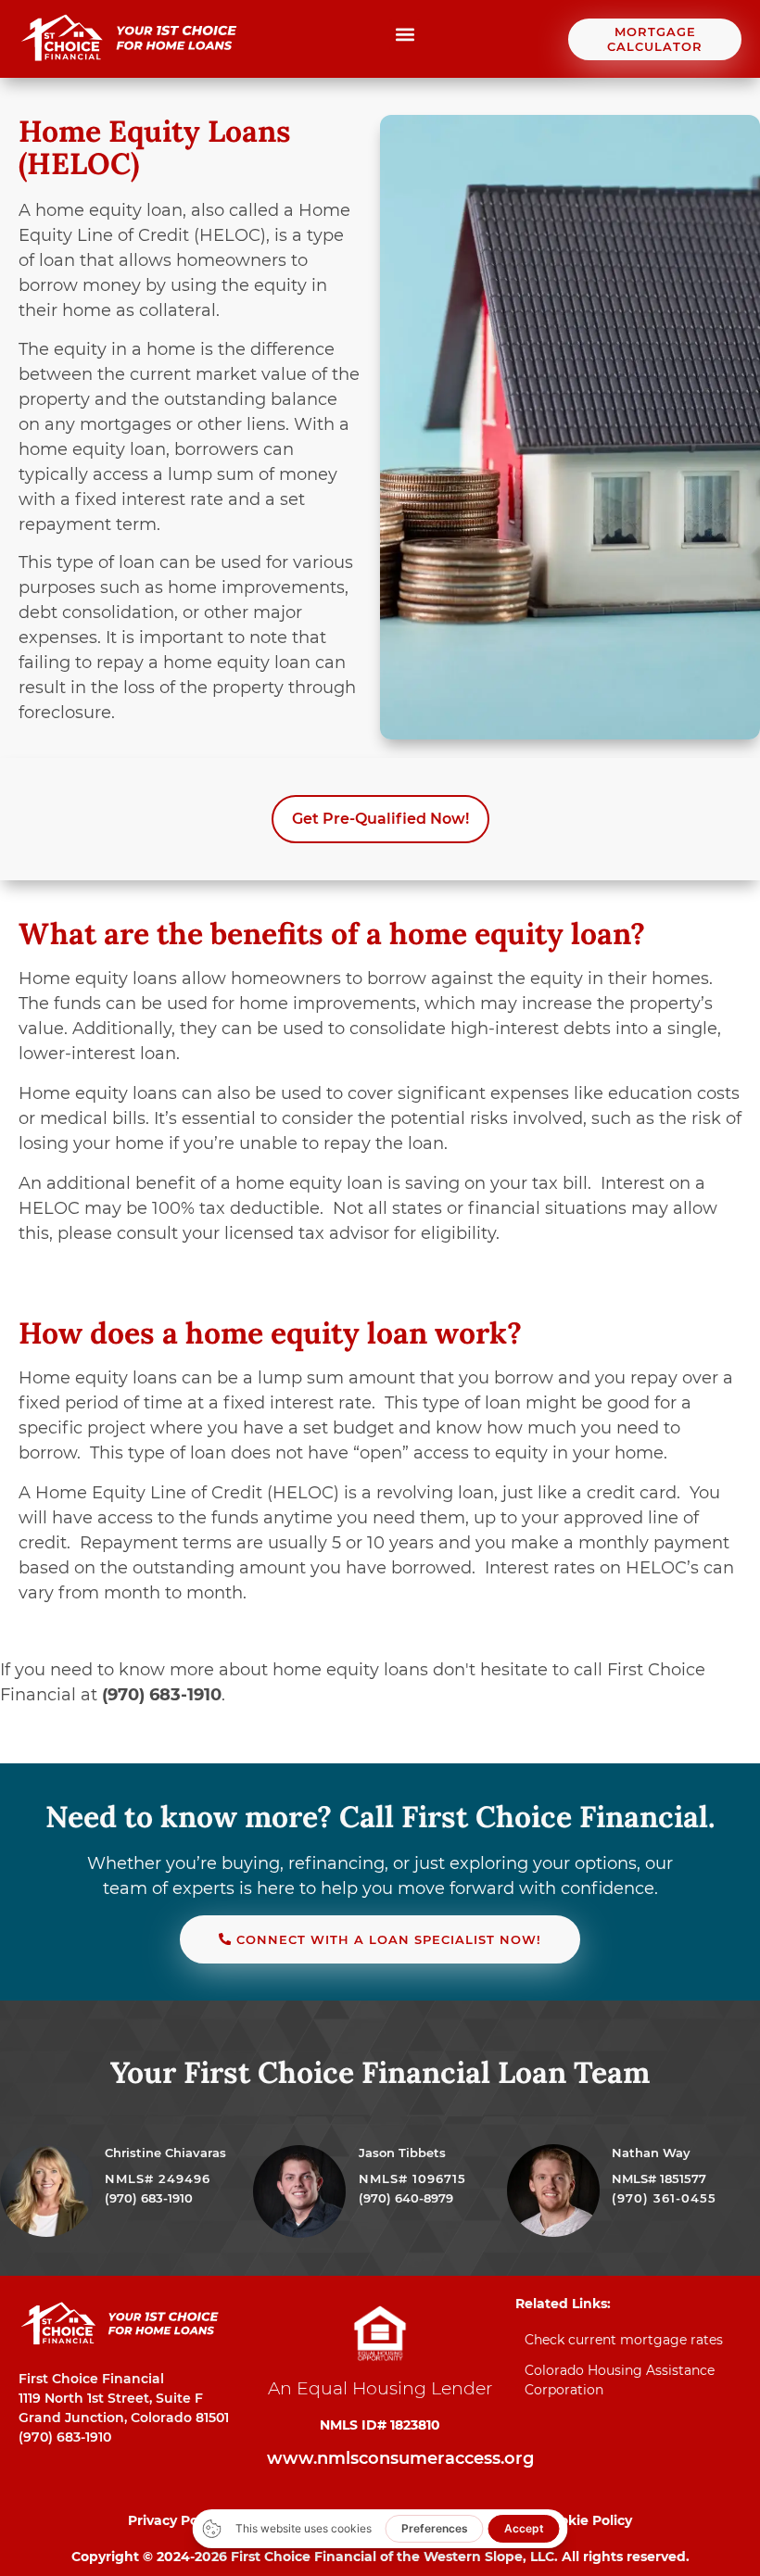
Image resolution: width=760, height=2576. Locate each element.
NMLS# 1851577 (659, 2178)
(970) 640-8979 (406, 2198)
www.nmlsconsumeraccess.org (400, 2458)
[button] (405, 35)
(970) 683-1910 (149, 2198)
